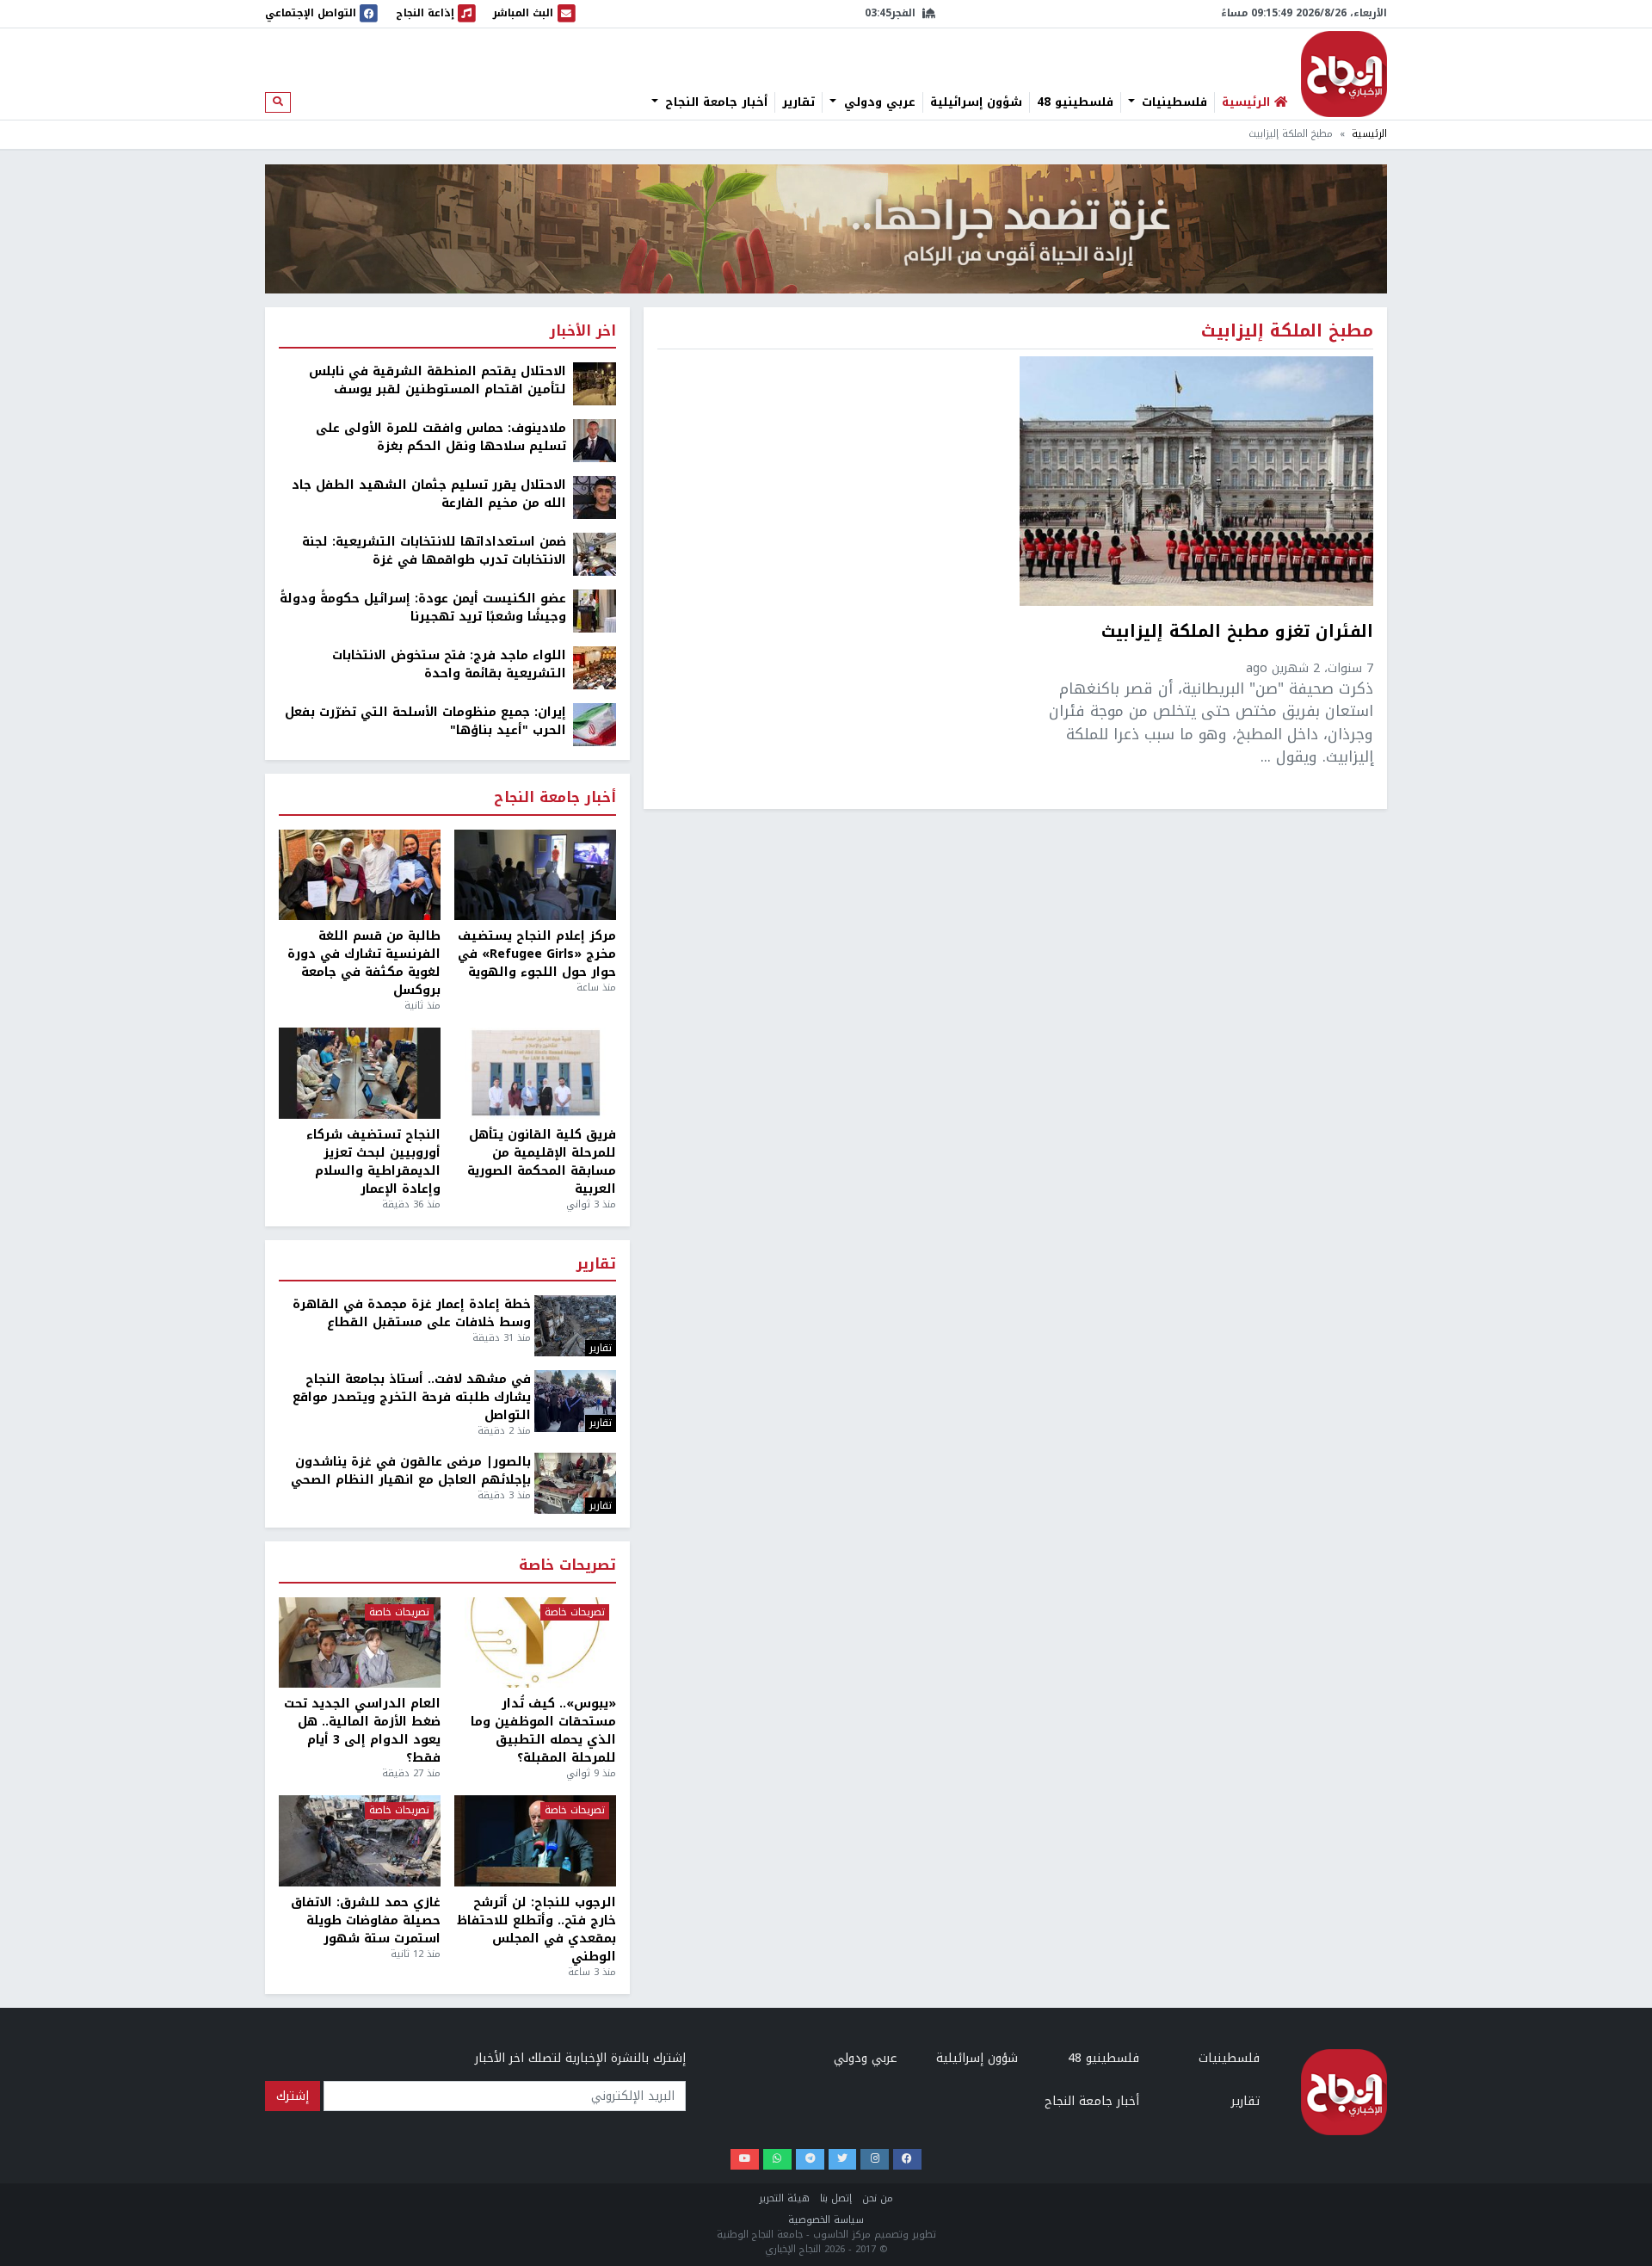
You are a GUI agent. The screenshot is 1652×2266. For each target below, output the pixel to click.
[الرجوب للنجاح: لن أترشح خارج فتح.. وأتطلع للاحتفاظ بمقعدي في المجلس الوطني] (535, 1841)
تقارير (798, 102)
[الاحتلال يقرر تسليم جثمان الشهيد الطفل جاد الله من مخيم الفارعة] (595, 497)
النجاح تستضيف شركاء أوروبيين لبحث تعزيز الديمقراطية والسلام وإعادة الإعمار (373, 1162)
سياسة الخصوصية (826, 2220)
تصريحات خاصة (567, 1566)
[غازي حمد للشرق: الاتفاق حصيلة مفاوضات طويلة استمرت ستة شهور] (360, 1841)
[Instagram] (875, 2160)
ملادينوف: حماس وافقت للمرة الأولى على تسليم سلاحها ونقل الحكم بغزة (441, 437)
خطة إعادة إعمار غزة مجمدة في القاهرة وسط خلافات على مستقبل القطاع (412, 1313)
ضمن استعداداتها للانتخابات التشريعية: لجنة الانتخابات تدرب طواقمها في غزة (434, 551)
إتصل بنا (836, 2198)
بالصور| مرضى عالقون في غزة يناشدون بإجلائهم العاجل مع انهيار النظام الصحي (411, 1471)
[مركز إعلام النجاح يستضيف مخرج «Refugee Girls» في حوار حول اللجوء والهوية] (535, 875)
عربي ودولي (878, 102)
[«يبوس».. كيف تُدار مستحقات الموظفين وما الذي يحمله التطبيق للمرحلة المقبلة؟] (535, 1643)
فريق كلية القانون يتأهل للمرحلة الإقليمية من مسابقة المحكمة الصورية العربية (542, 1162)
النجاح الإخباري (1344, 74)
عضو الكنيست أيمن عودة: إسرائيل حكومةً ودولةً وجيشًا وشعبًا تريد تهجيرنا (423, 608)
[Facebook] (907, 2160)
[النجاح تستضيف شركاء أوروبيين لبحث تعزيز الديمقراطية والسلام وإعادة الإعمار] (360, 1073)
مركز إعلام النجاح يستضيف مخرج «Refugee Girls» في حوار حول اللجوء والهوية (537, 954)
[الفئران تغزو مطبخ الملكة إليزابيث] (1196, 481)
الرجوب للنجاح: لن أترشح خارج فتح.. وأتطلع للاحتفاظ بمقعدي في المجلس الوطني (536, 1929)
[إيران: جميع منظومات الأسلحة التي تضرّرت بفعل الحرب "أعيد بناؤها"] (595, 724)
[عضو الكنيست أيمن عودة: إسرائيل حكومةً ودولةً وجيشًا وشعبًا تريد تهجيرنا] (595, 611)
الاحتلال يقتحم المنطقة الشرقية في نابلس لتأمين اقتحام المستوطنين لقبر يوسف (438, 380)
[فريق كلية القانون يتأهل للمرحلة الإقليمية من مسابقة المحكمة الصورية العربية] (535, 1073)
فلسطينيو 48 (1075, 102)
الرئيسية (1369, 134)
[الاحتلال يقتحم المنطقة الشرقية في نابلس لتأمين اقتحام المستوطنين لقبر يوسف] (595, 383)
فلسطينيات (1172, 102)
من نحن (878, 2198)
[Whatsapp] (777, 2160)
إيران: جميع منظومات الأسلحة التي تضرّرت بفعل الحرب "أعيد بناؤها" (425, 721)
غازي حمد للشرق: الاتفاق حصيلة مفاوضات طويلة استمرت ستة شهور (366, 1920)
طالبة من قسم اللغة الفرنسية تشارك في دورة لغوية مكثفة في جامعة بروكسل (364, 963)
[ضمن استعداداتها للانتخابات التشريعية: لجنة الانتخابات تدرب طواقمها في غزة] (595, 554)
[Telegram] (810, 2160)
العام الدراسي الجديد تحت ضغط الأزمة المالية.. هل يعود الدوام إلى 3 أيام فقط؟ (362, 1731)
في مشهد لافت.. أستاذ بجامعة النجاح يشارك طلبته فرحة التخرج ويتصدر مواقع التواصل (412, 1397)
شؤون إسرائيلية (976, 102)
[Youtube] (745, 2160)
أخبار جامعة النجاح (714, 102)
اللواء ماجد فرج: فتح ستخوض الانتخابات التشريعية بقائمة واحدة (449, 664)
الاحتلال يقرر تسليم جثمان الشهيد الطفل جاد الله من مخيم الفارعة (429, 494)
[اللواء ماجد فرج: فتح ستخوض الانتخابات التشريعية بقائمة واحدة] (595, 667)
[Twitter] (843, 2160)
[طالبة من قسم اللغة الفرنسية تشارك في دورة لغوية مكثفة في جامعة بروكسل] (360, 875)
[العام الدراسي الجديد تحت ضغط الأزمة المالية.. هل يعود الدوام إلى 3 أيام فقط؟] (360, 1643)
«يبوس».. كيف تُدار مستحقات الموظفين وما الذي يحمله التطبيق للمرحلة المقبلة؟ (543, 1731)
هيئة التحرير (784, 2198)
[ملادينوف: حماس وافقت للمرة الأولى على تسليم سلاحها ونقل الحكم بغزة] (595, 440)
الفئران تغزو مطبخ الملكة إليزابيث (1237, 633)
